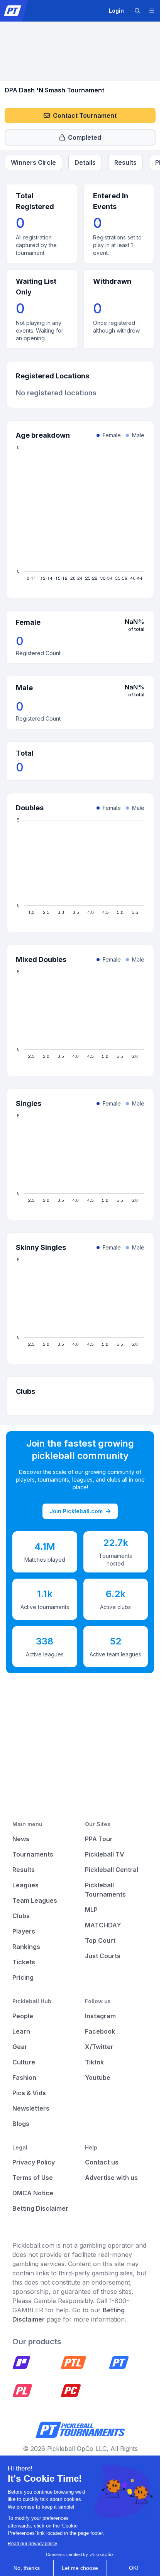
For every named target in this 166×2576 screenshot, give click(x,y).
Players (24, 1931)
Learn (21, 2031)
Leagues (25, 1885)
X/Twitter (99, 2047)
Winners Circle (33, 162)
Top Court (100, 1940)
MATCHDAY (103, 1925)
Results (125, 162)
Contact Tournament (85, 115)
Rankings (26, 1947)
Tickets (24, 1962)
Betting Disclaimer (40, 2208)
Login (116, 11)
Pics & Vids (29, 2093)
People (23, 2016)
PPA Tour (99, 1839)
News (21, 1839)
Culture (24, 2062)
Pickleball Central (112, 1870)
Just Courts (103, 1956)
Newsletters (31, 2108)
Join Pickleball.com (76, 1511)
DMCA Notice (33, 2193)
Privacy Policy (34, 2162)
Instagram (100, 2016)
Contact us (102, 2162)
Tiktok (94, 2062)
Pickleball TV (105, 1854)
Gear (20, 2047)
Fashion (24, 2078)
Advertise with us (111, 2178)
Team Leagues (35, 1900)
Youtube (98, 2078)
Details (85, 162)
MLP (91, 1910)
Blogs (21, 2124)
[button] (137, 11)
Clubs (21, 1916)
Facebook (100, 2031)
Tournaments (33, 1854)
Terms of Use (33, 2178)
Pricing (23, 1977)
